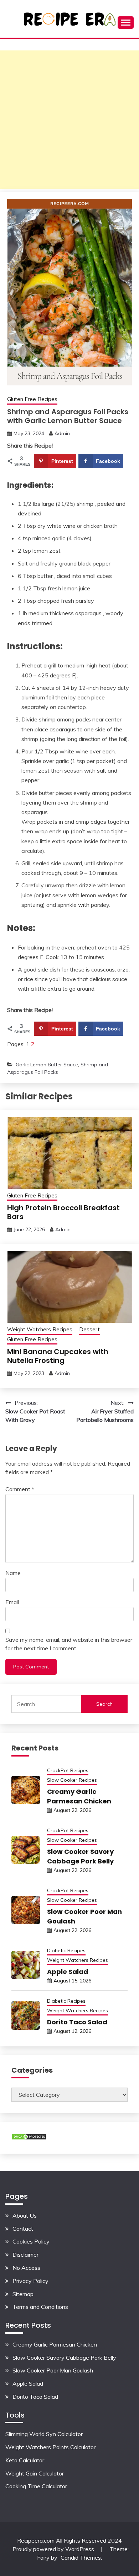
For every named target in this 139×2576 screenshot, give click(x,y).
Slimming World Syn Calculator (44, 2434)
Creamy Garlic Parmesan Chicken (55, 2344)
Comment (20, 1489)
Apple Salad (68, 1972)
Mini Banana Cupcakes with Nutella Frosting (58, 1356)
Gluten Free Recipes (32, 399)
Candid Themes (81, 2558)
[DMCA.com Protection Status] (29, 2138)
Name (13, 1573)
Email (12, 1602)
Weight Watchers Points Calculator (50, 2447)
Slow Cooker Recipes (72, 1780)
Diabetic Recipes (66, 1950)
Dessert (89, 1329)
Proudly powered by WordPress (54, 2549)
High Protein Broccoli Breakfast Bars (63, 1212)
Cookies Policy (31, 2241)
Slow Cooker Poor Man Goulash (53, 2370)
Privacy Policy (30, 2281)
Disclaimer (25, 2255)
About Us (25, 2215)
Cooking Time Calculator (36, 2486)
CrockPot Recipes (68, 1770)
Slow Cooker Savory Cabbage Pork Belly (64, 2358)
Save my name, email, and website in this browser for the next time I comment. (69, 1644)
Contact (23, 2229)
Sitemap (23, 2294)
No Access (26, 2268)
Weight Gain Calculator (35, 2473)
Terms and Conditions (40, 2307)
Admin (62, 433)
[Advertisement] (69, 120)
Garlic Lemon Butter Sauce (47, 1065)
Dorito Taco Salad (77, 2022)
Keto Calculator (25, 2460)
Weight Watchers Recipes (40, 1329)
